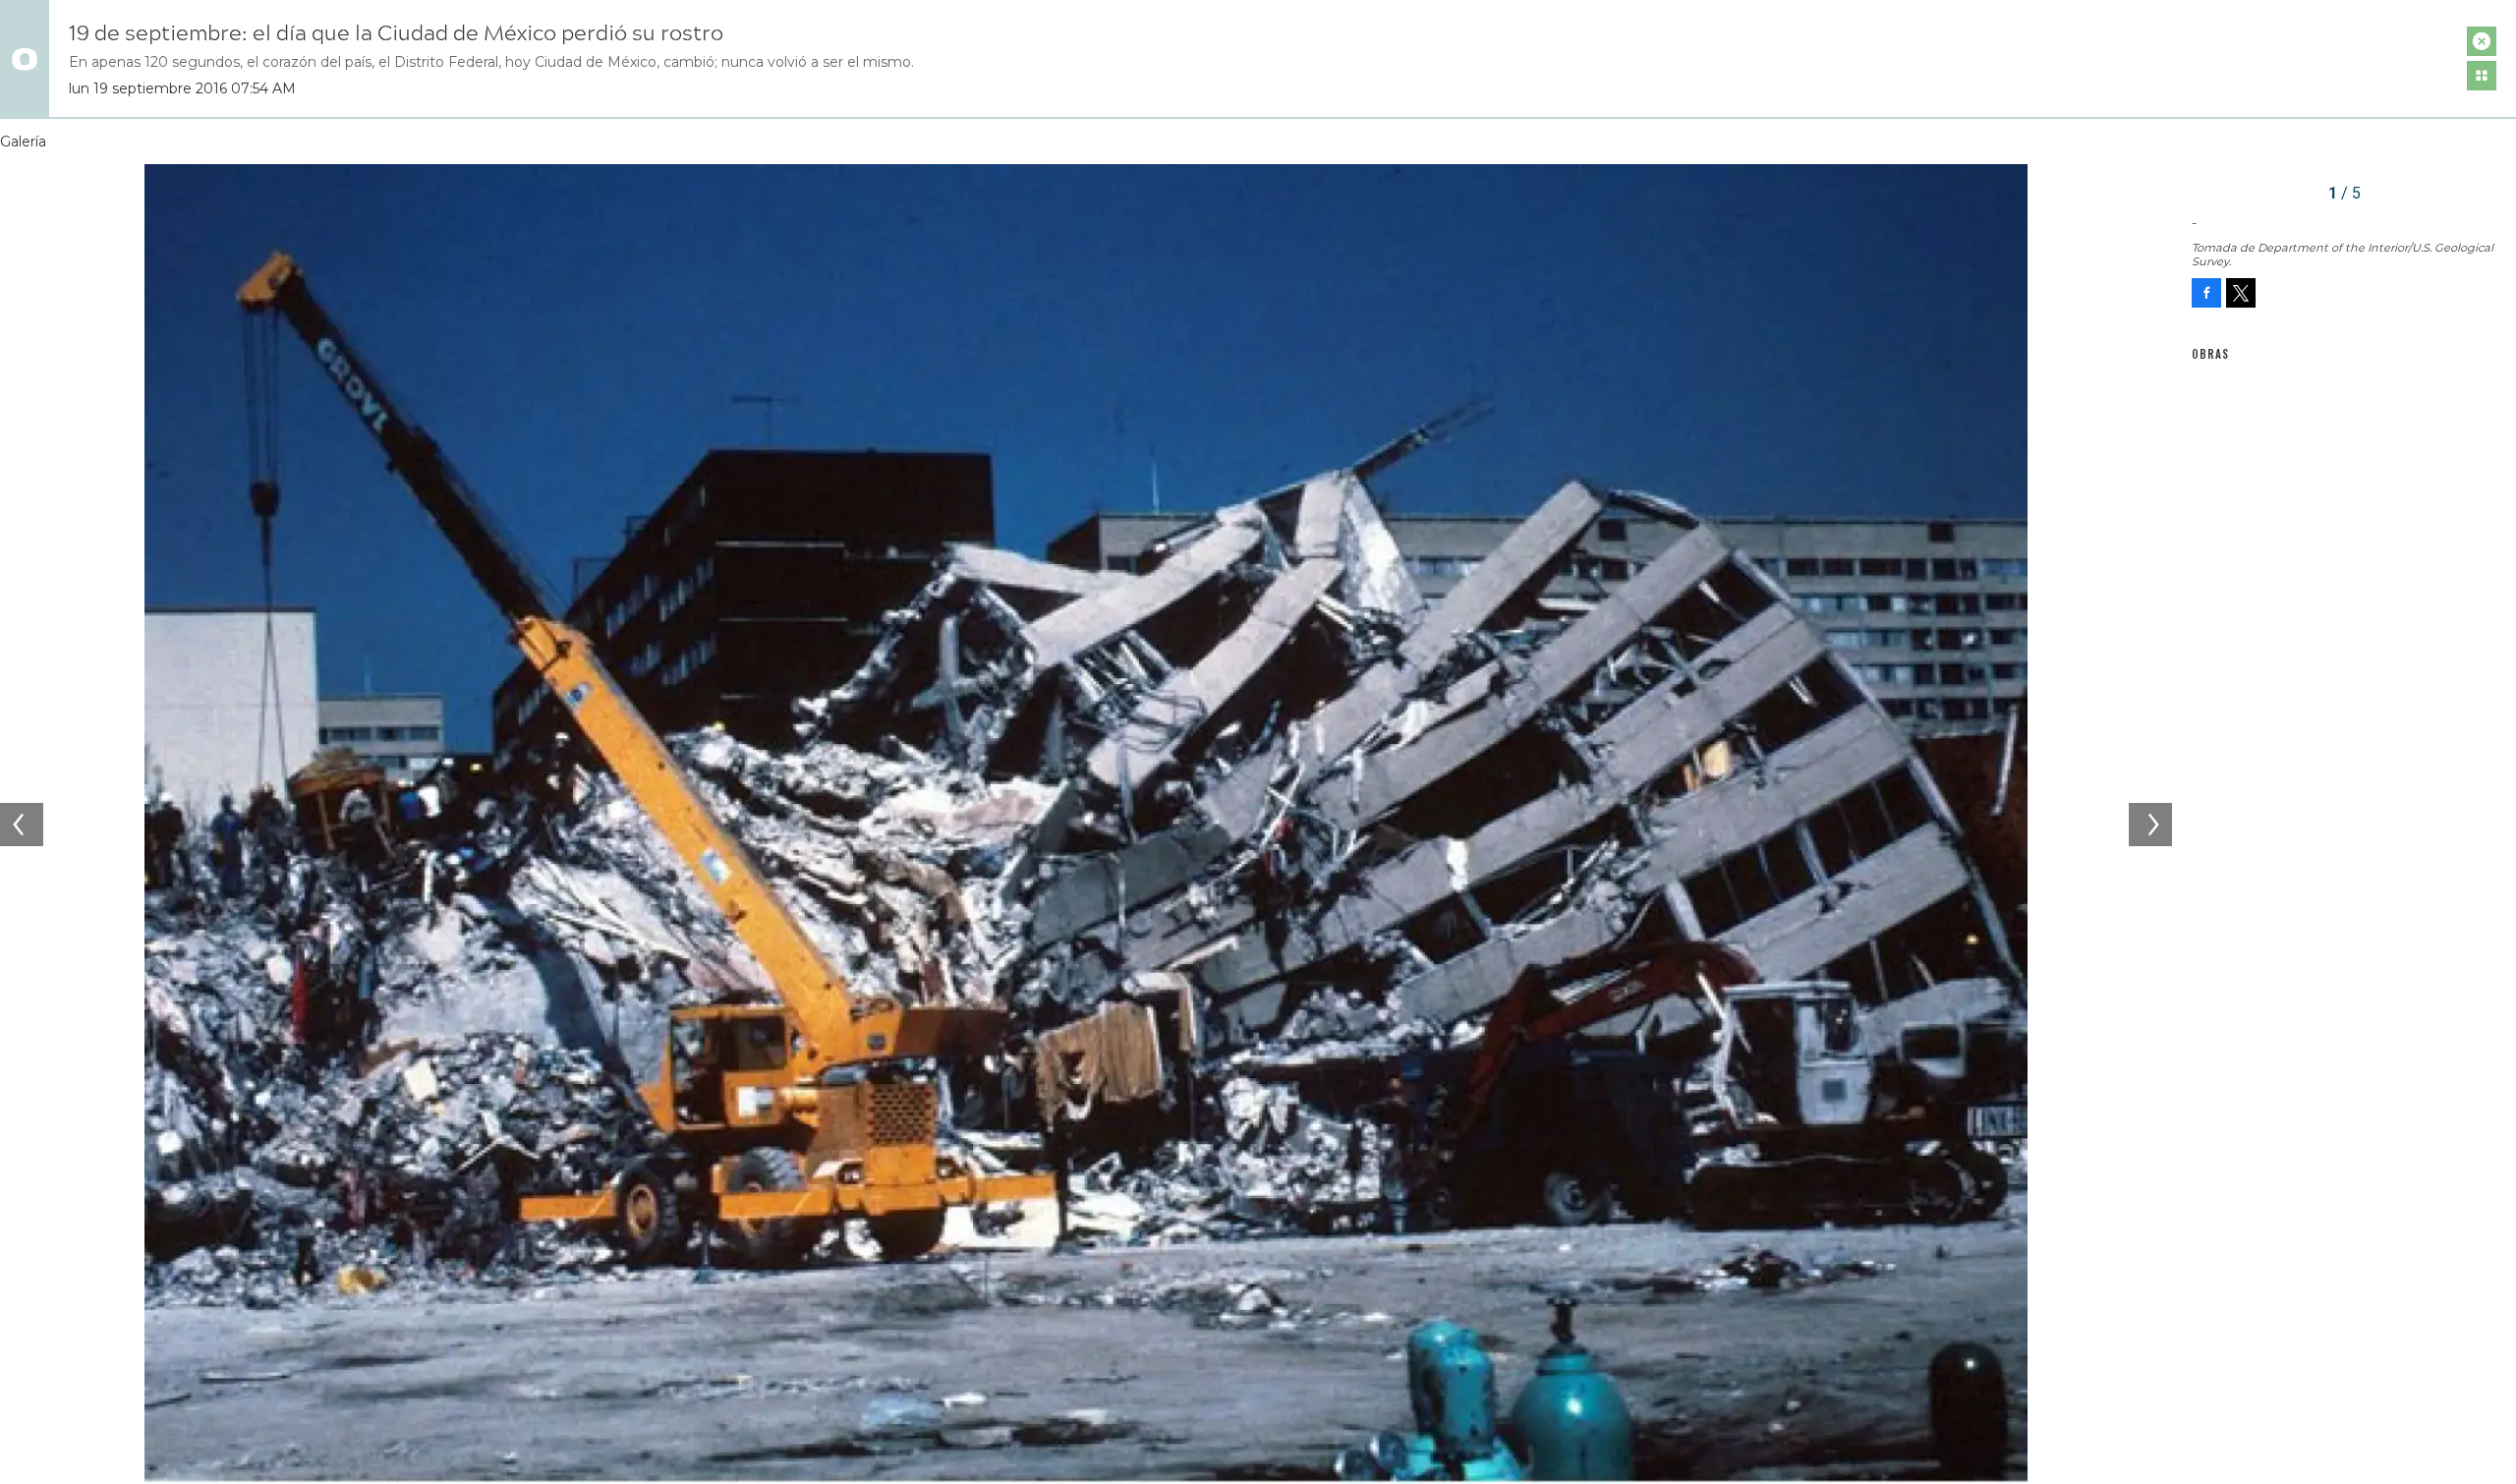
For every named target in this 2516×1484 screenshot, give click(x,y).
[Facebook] (2206, 293)
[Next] (2150, 825)
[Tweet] (2241, 293)
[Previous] (22, 825)
